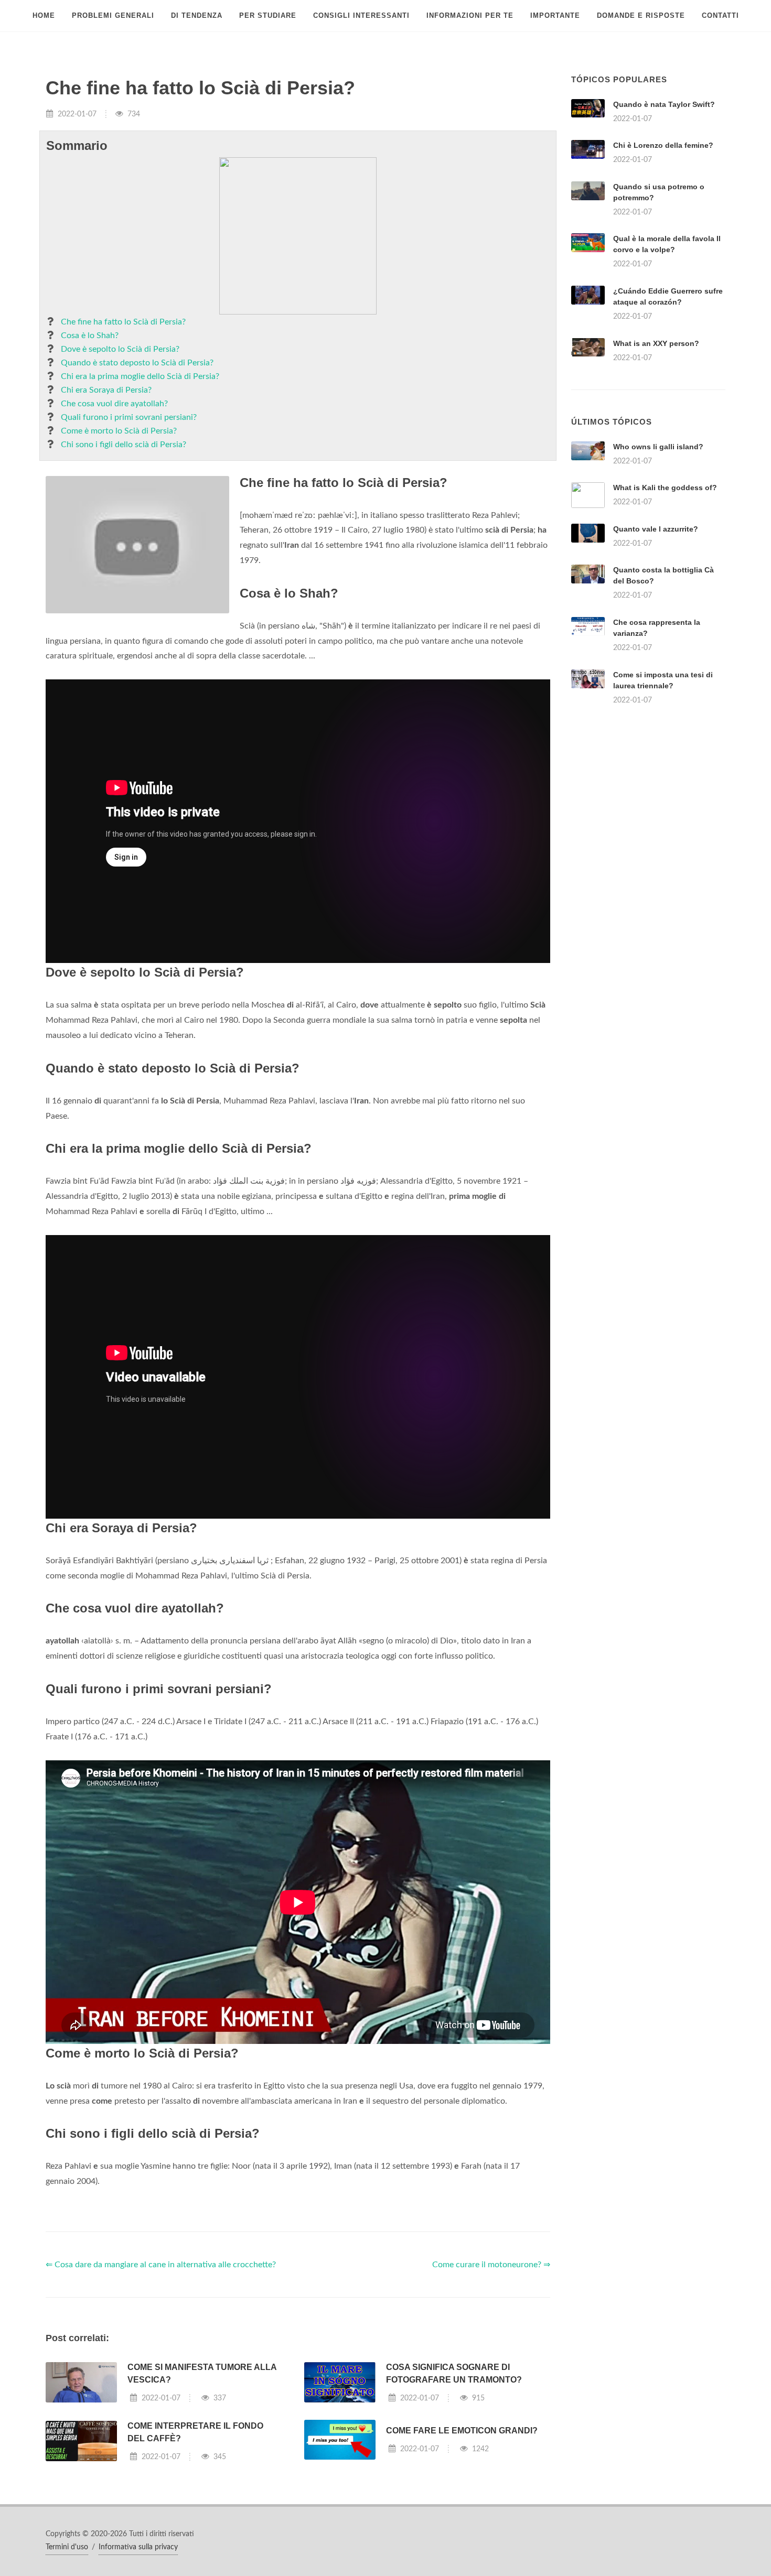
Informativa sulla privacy (138, 2547)
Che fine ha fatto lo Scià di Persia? (123, 322)
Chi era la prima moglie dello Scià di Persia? (140, 376)
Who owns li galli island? (658, 447)
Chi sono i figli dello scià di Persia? (124, 445)
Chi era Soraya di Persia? (106, 390)
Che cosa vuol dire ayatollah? (114, 404)
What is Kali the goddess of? (665, 488)
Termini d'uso (67, 2547)
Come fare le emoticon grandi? (462, 2431)
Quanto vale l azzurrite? (656, 529)
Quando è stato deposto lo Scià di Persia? (137, 363)
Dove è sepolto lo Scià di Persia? (120, 349)
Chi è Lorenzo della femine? (663, 145)
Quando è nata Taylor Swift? (664, 104)
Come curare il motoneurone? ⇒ (491, 2265)
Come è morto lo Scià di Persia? (119, 431)
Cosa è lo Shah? (90, 335)
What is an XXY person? (656, 343)
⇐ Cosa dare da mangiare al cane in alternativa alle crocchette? (161, 2265)
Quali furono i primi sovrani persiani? (129, 417)
